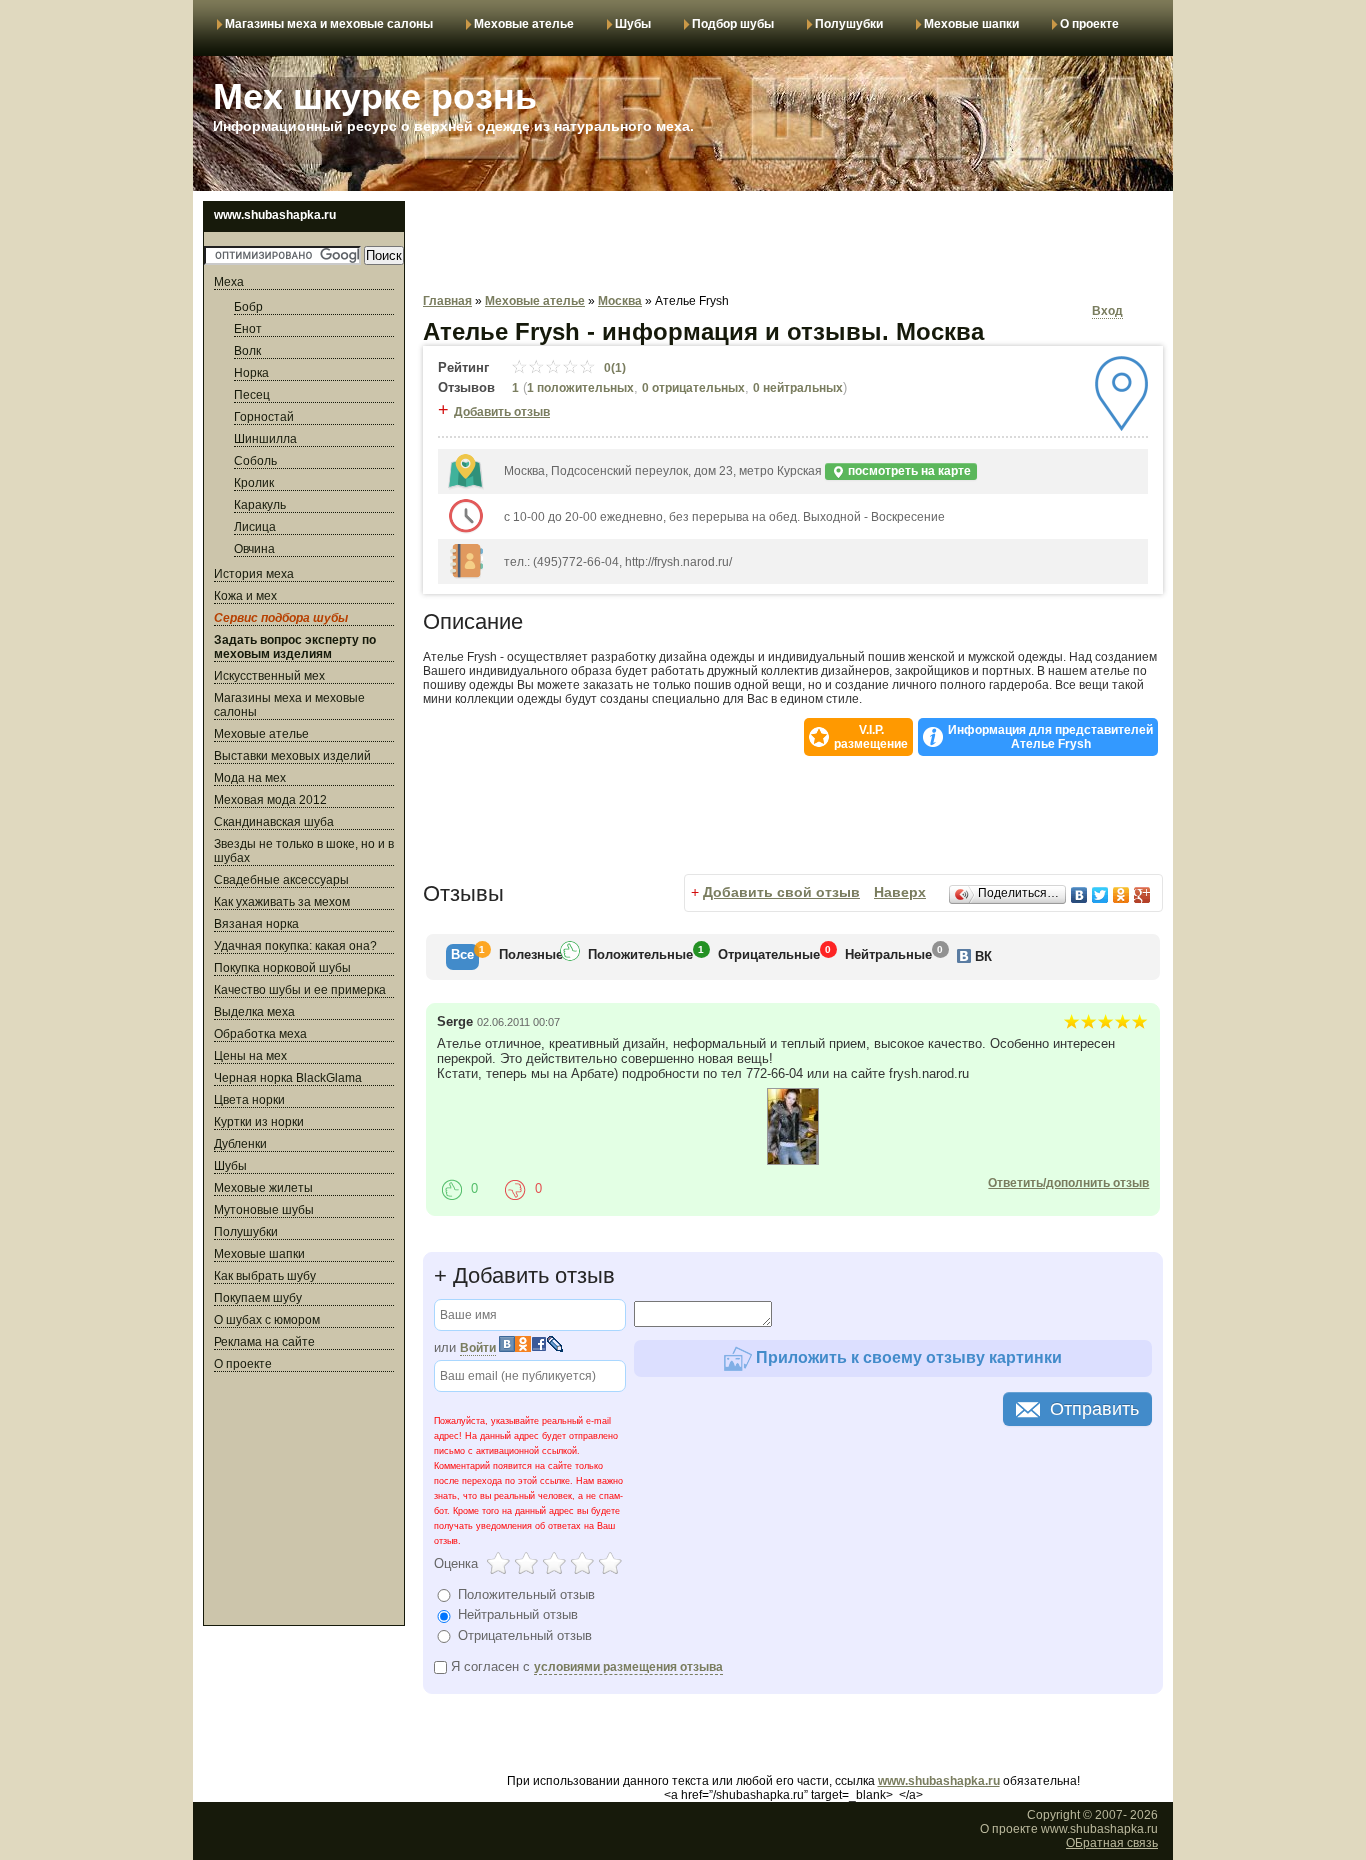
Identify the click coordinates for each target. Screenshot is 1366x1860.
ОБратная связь (1112, 1843)
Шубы (633, 24)
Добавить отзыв (502, 412)
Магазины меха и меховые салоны (329, 24)
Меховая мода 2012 (270, 800)
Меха (229, 282)
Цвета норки (249, 1100)
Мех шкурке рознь (375, 96)
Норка (251, 373)
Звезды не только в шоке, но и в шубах (304, 851)
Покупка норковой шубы (282, 968)
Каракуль (260, 505)
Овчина (254, 549)
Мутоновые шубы (264, 1210)
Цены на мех (250, 1056)
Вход (1107, 311)
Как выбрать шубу (265, 1276)
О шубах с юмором (267, 1320)
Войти (478, 1348)
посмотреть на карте (908, 471)
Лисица (255, 527)
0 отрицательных (693, 388)
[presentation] (462, 957)
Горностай (264, 417)
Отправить (1094, 1409)
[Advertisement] (304, 1502)
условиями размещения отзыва (628, 1667)
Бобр (248, 307)
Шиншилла (265, 439)
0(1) (613, 368)
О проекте (1089, 24)
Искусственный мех (269, 676)
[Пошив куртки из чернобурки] (793, 1161)
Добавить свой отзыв (781, 892)
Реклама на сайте (264, 1342)
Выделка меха (254, 1012)
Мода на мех (250, 778)
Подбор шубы (733, 24)
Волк (247, 351)
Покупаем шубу (258, 1298)
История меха (254, 574)
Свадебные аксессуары (281, 880)
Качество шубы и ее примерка (300, 990)
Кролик (254, 483)
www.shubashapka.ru (939, 1781)
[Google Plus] (1142, 895)
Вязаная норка (256, 924)
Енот (248, 329)
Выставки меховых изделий (292, 756)
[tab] (462, 957)
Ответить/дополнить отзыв (1068, 1183)
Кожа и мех (245, 596)
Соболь (255, 461)
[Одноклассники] (1121, 895)
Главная (447, 301)
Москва (620, 301)
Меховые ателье (524, 24)
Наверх (900, 892)
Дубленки (240, 1144)
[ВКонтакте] (1079, 895)
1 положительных (580, 388)
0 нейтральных (798, 388)
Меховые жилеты (263, 1188)
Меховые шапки (971, 24)
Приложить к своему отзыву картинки (907, 1357)
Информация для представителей (1050, 737)
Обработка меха (260, 1034)
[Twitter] (1100, 895)
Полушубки (849, 24)
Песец (252, 395)
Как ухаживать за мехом (282, 902)
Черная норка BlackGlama (288, 1078)
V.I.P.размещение (871, 737)
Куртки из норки (259, 1122)
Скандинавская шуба (274, 822)
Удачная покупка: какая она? (295, 946)
